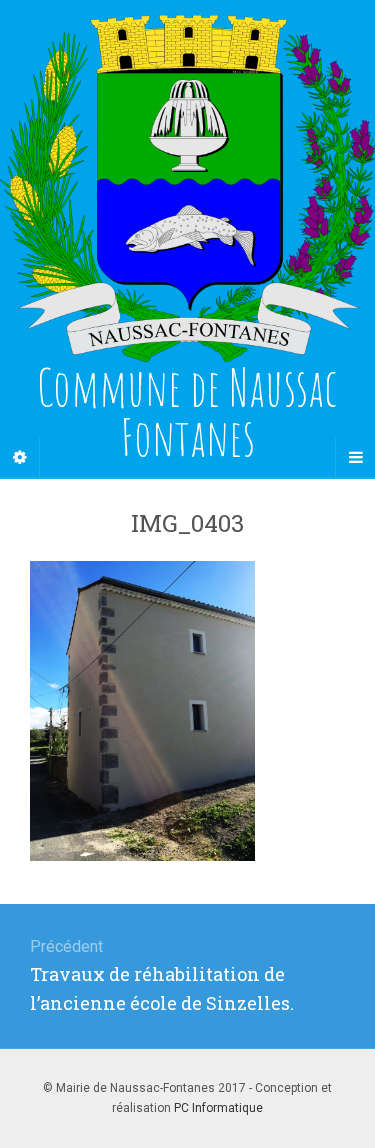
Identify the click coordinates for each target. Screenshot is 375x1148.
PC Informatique (218, 1108)
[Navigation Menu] (355, 458)
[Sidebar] (20, 458)
